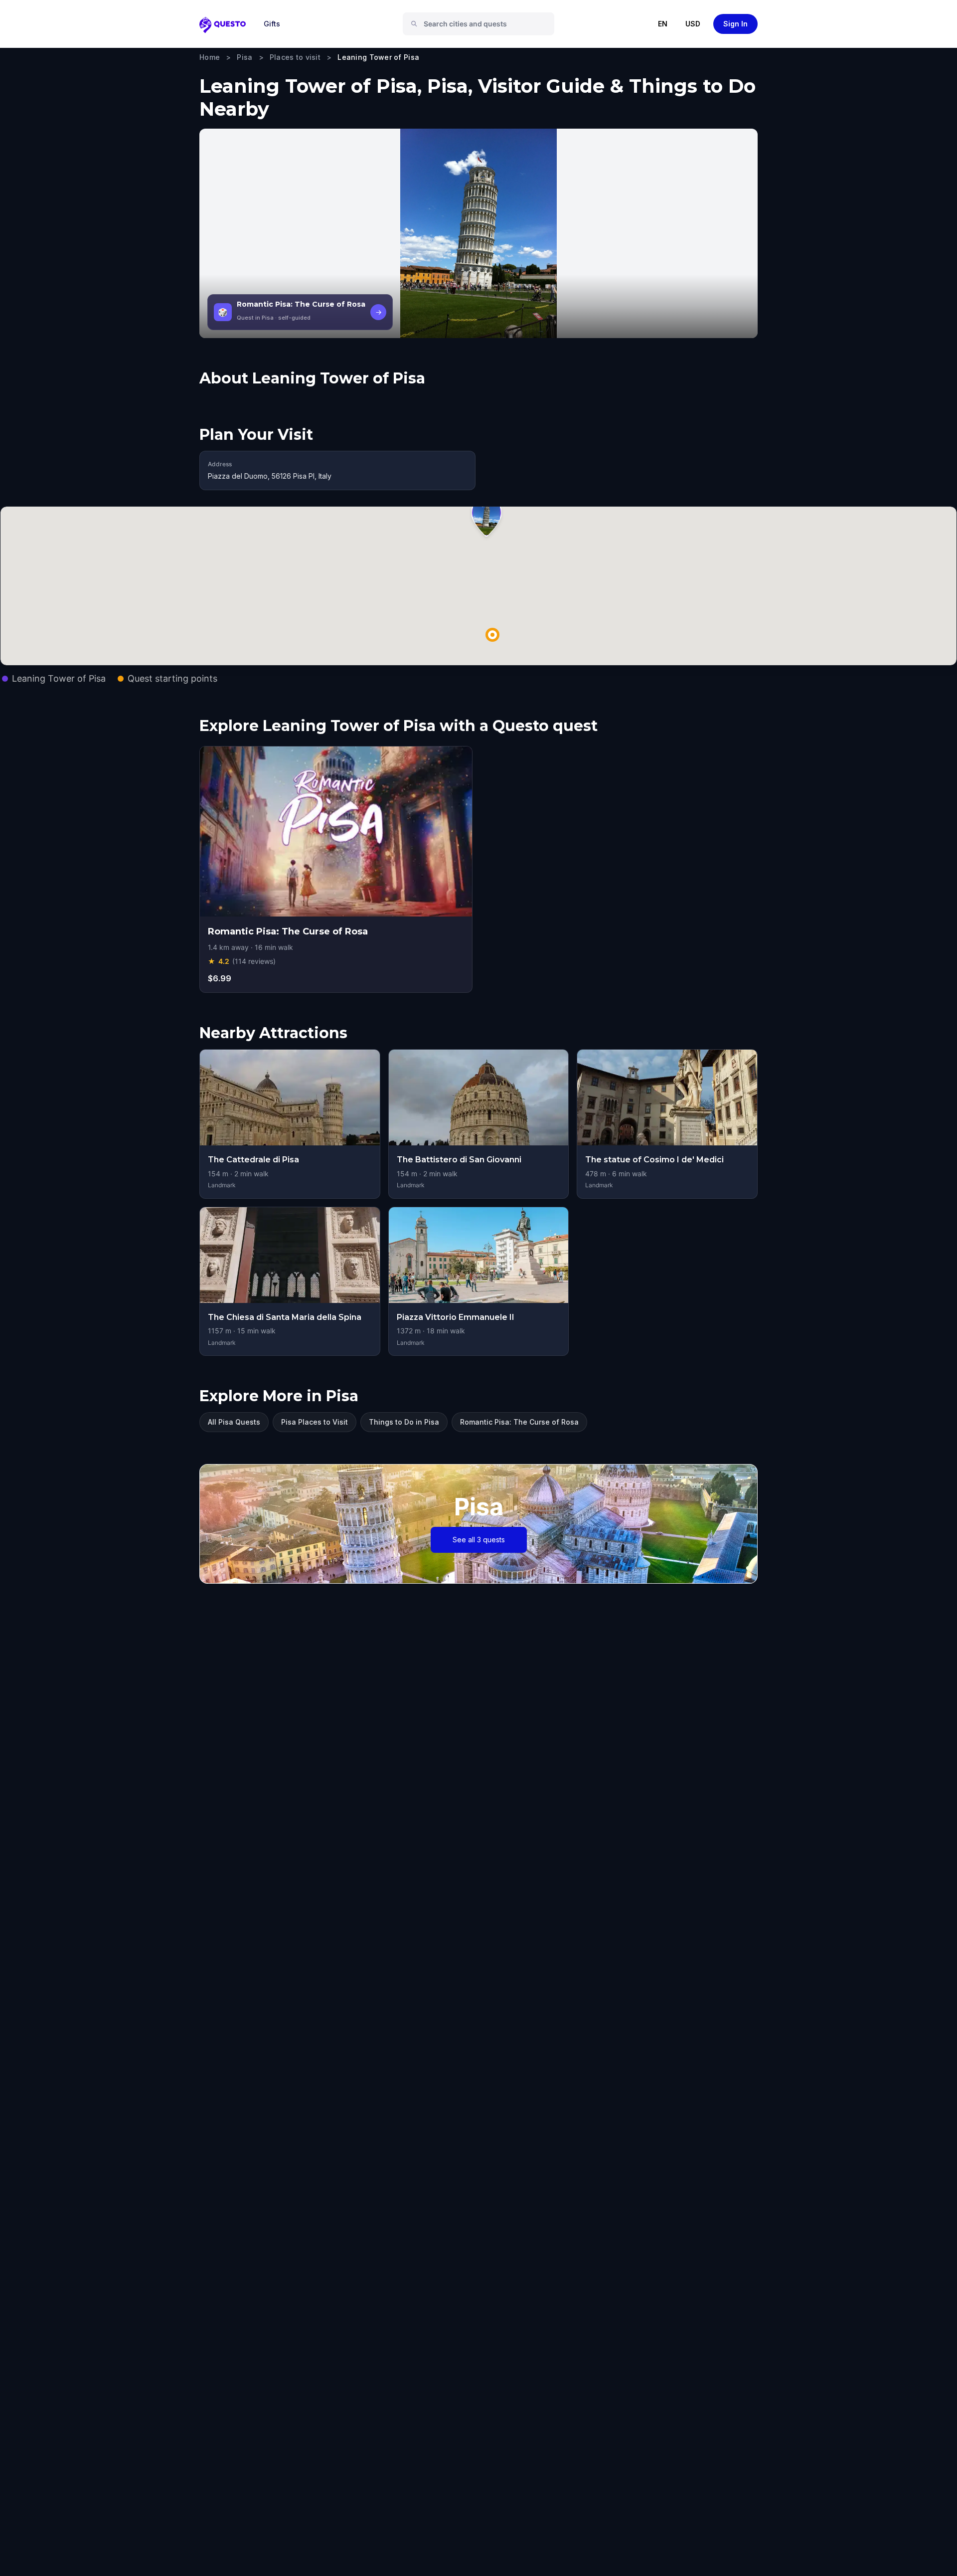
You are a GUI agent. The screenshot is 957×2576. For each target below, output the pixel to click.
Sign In (735, 24)
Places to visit (295, 57)
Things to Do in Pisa (404, 1422)
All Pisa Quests (234, 1422)
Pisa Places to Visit (315, 1422)
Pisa (244, 57)
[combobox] (482, 24)
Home (210, 57)
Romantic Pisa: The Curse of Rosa (519, 1422)
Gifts (272, 24)
